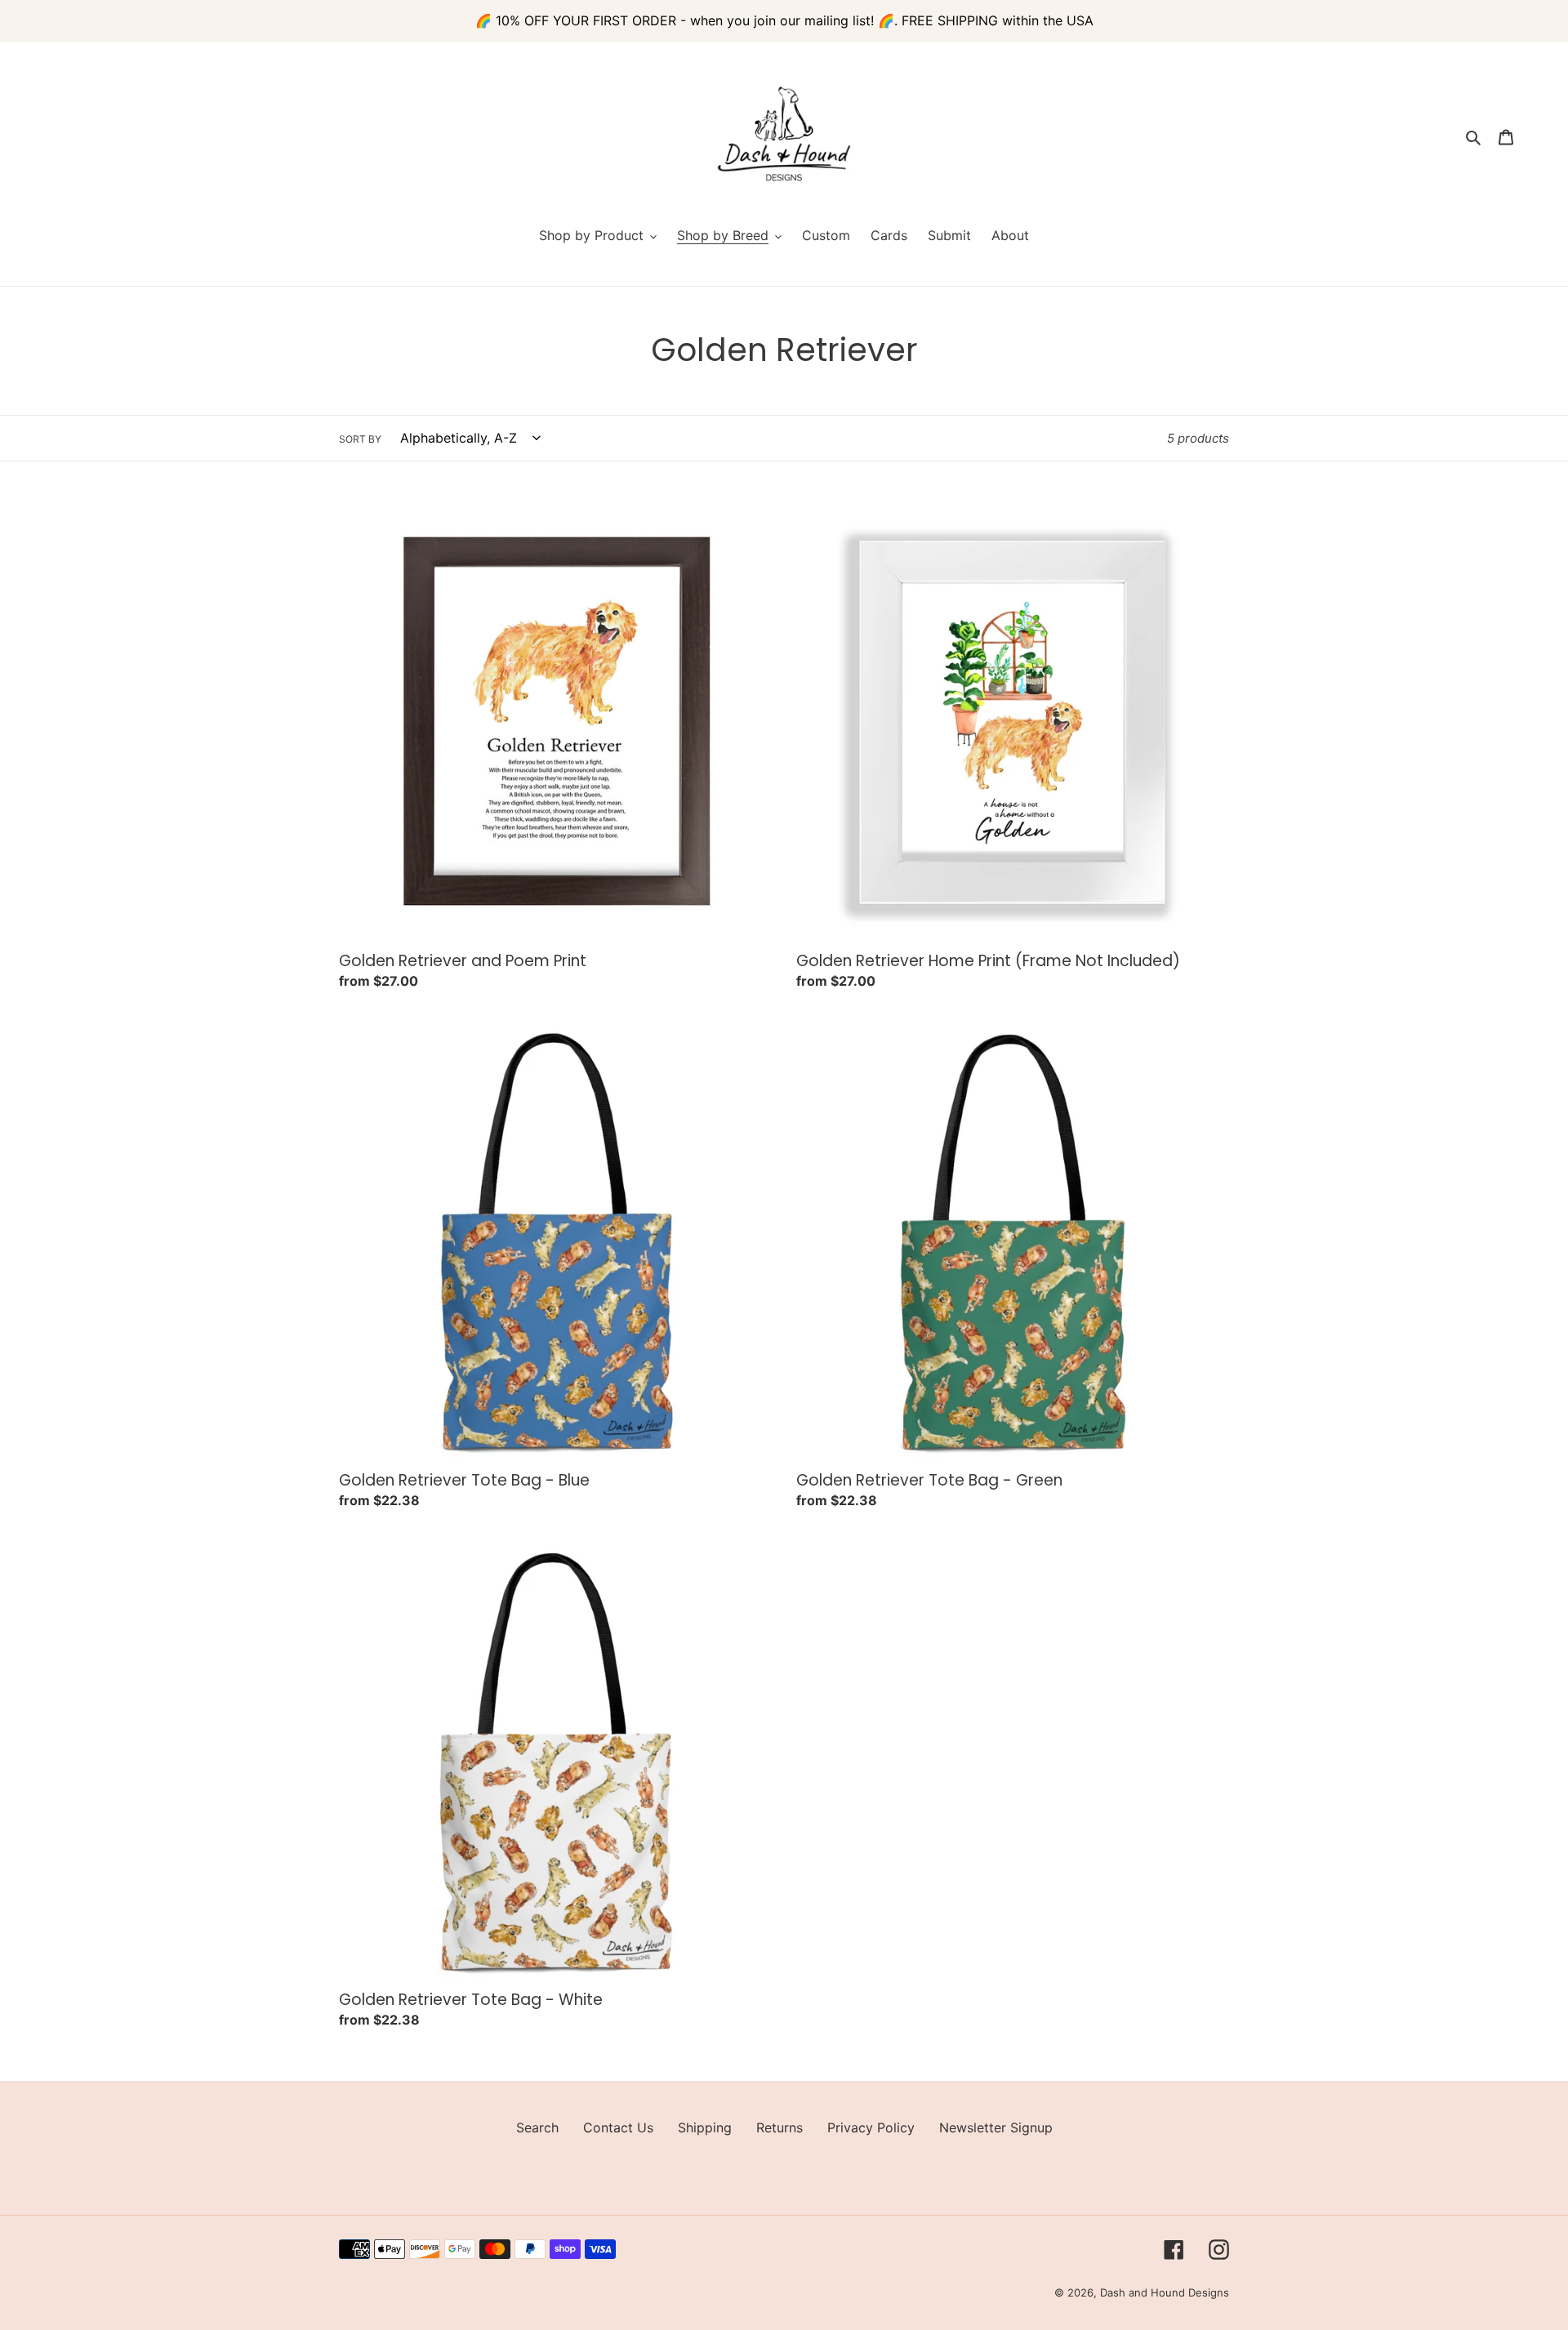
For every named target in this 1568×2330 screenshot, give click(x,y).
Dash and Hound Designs (1165, 2292)
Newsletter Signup (996, 2127)
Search (537, 2127)
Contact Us (618, 2127)
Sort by (360, 439)
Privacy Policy (871, 2127)
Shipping (705, 2127)
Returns (780, 2127)
